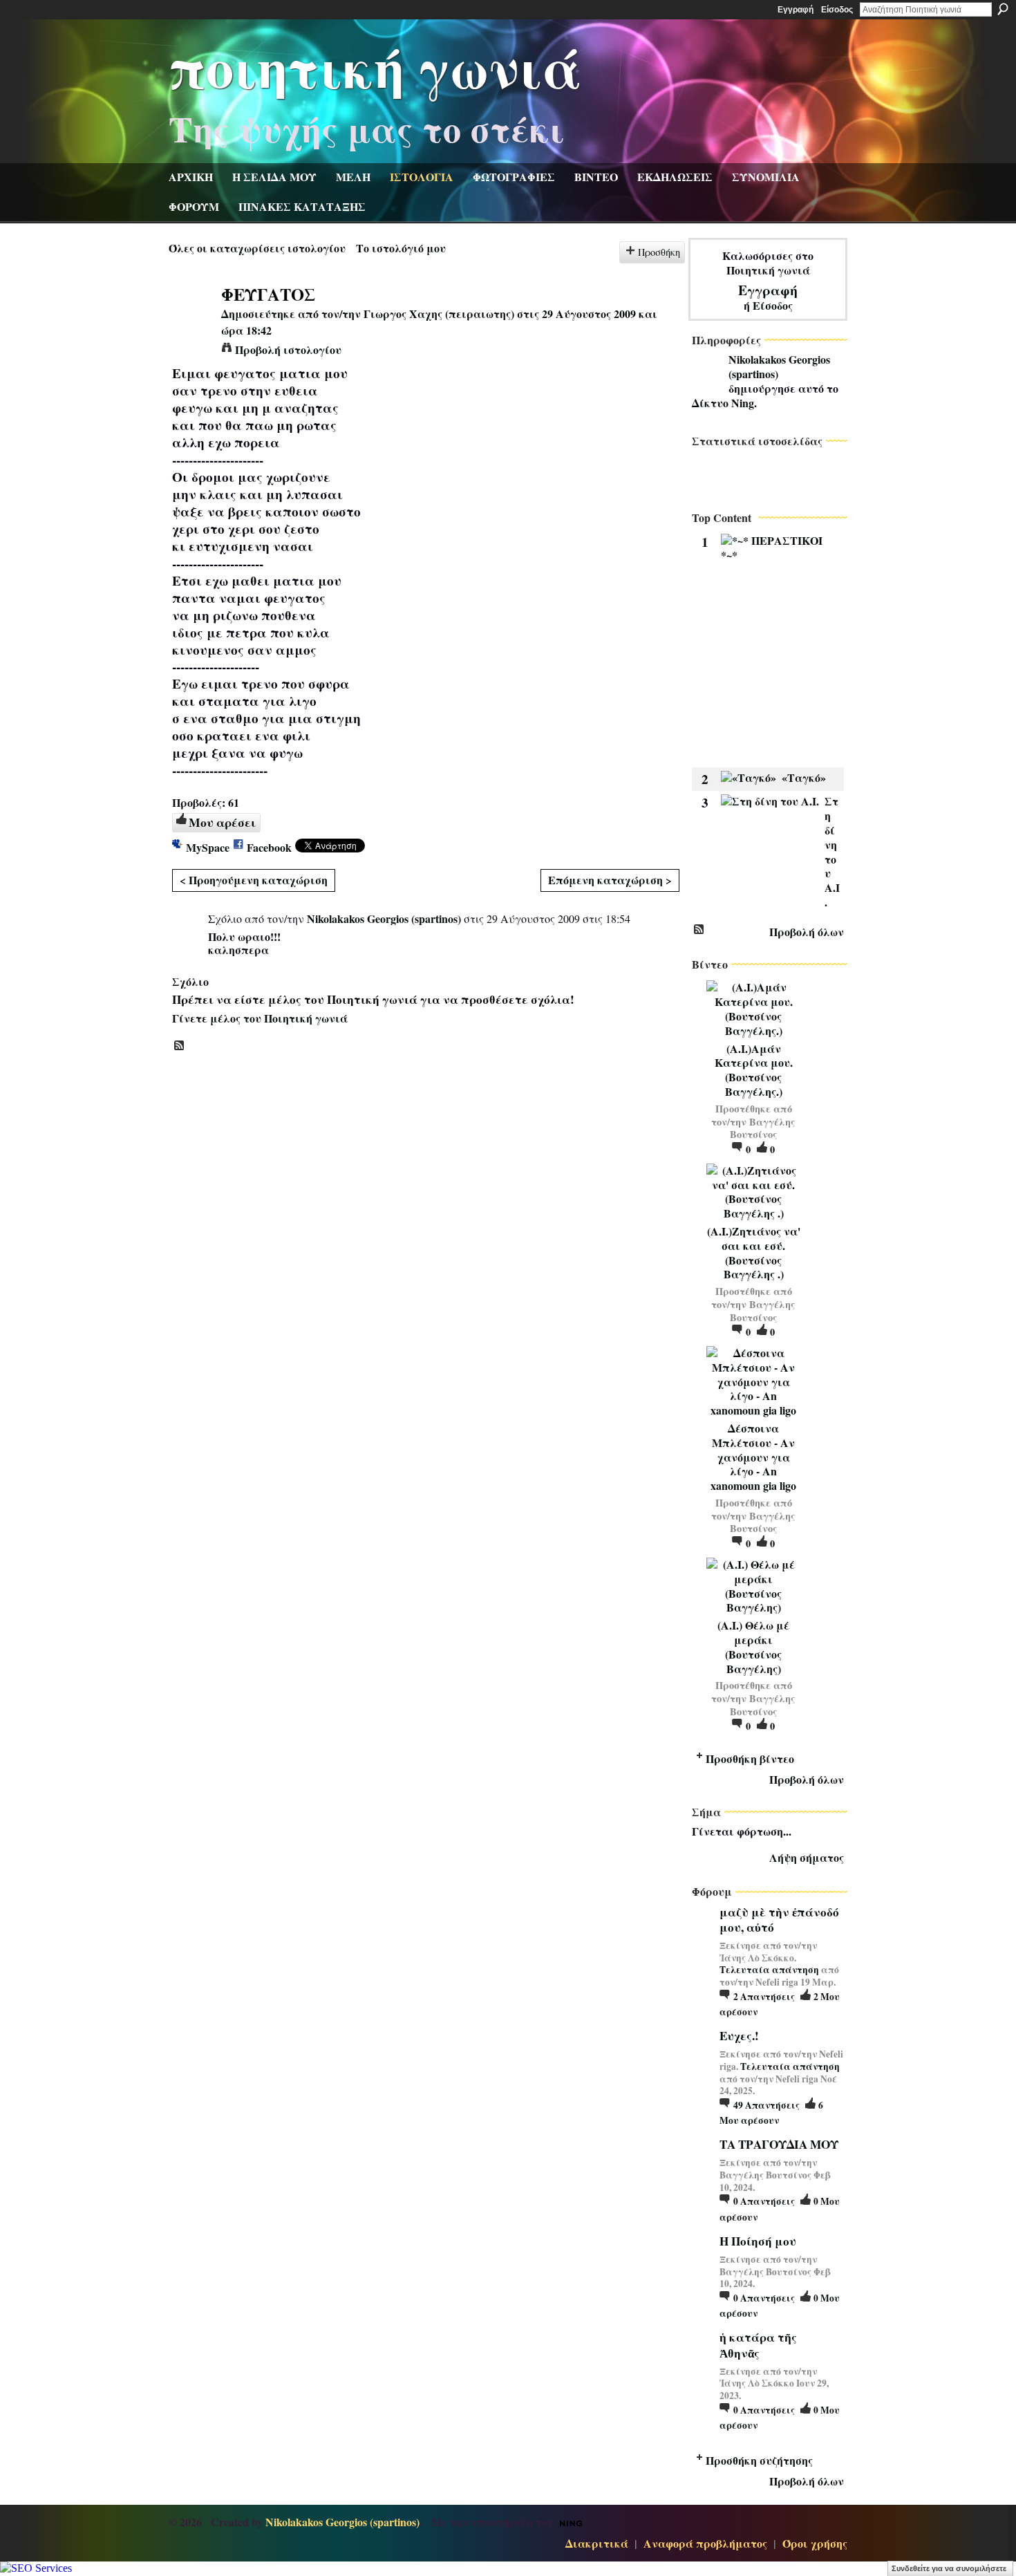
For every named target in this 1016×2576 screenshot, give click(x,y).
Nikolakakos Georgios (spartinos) (384, 918)
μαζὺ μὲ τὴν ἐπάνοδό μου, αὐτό (779, 1920)
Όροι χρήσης (815, 2543)
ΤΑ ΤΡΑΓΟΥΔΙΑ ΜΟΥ (779, 2144)
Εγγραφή (796, 10)
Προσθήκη (659, 252)
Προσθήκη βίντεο (750, 1758)
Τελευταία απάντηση (769, 1970)
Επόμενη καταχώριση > (610, 880)
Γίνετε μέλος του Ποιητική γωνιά (260, 1018)
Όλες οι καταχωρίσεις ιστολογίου (257, 248)
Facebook (269, 847)
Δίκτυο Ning (723, 403)
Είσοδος (837, 10)
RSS (180, 1046)
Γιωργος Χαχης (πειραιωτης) (439, 314)
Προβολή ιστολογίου (288, 349)
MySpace (208, 847)
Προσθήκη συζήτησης (759, 2460)
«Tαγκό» (804, 777)
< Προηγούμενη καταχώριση (254, 880)
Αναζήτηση (1003, 9)
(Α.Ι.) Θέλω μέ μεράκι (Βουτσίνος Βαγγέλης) (753, 1646)
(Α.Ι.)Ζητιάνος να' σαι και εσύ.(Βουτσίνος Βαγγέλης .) (754, 1252)
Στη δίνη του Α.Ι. (832, 851)
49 (766, 2105)
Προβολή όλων (807, 932)
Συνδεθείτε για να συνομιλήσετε (949, 2568)
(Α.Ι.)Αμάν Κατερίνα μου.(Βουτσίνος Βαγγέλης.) (754, 1070)
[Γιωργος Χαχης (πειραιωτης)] (191, 320)
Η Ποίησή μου (758, 2241)
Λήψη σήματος (807, 1857)
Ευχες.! (739, 2036)
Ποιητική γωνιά (375, 66)
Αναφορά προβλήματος (705, 2543)
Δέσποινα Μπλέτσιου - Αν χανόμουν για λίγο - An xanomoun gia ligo (753, 1457)
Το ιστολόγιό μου (401, 248)
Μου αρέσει (222, 822)
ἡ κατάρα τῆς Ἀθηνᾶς (758, 2345)
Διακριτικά (597, 2543)
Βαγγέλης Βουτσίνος (763, 1128)
